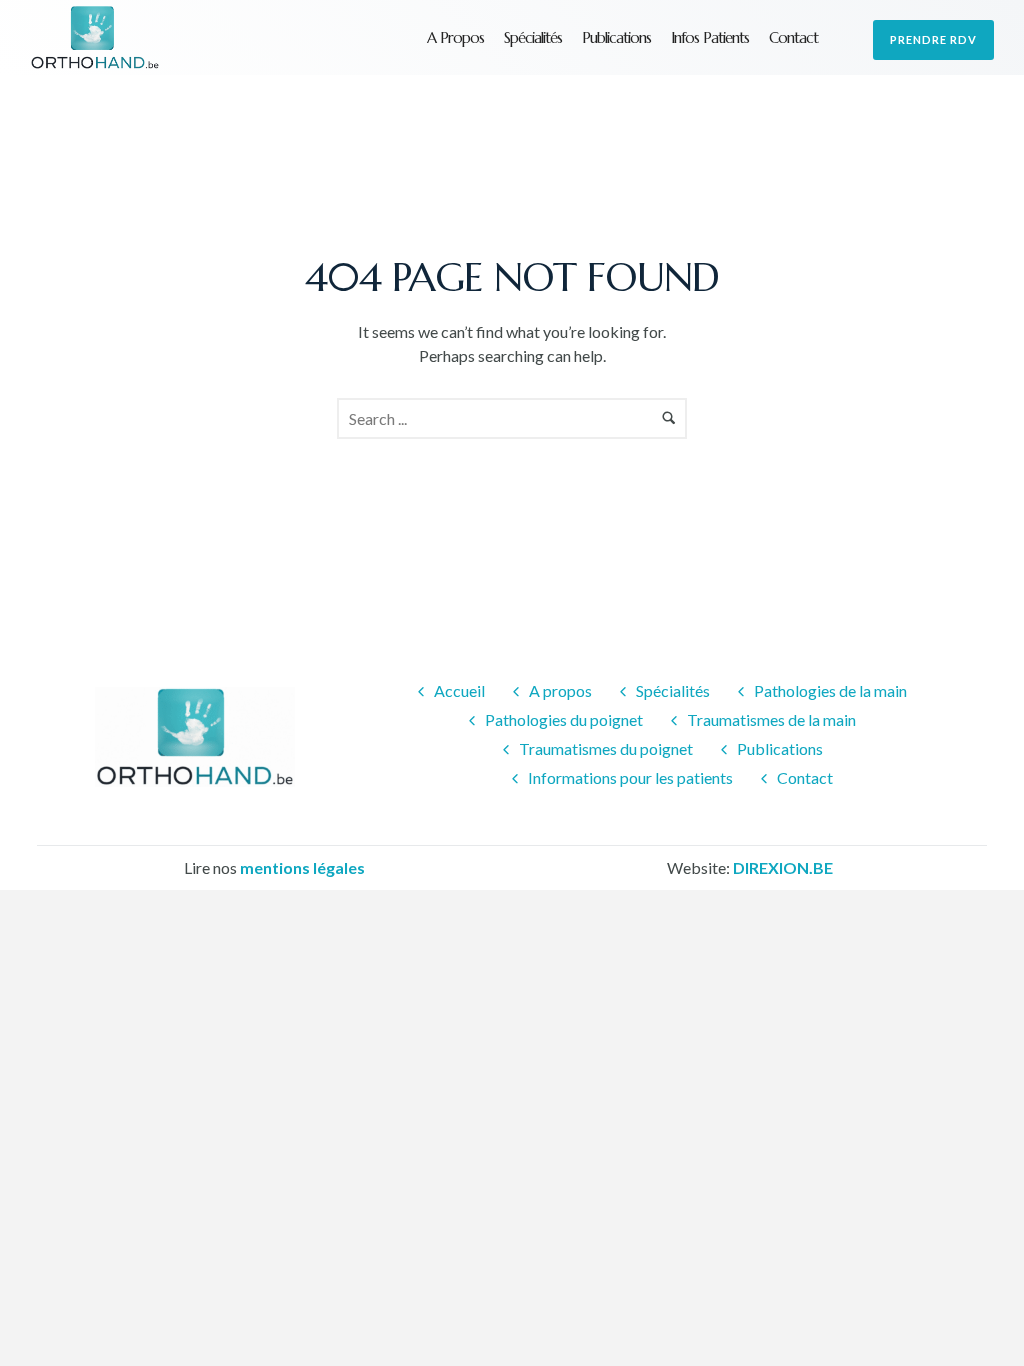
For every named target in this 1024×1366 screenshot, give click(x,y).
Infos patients (710, 37)
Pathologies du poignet (564, 719)
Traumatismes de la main (771, 719)
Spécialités (533, 37)
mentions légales (302, 867)
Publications (616, 37)
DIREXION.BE (783, 867)
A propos (455, 37)
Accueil (459, 690)
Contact (793, 37)
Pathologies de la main (830, 690)
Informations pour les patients (630, 777)
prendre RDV (933, 39)
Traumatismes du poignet (606, 748)
